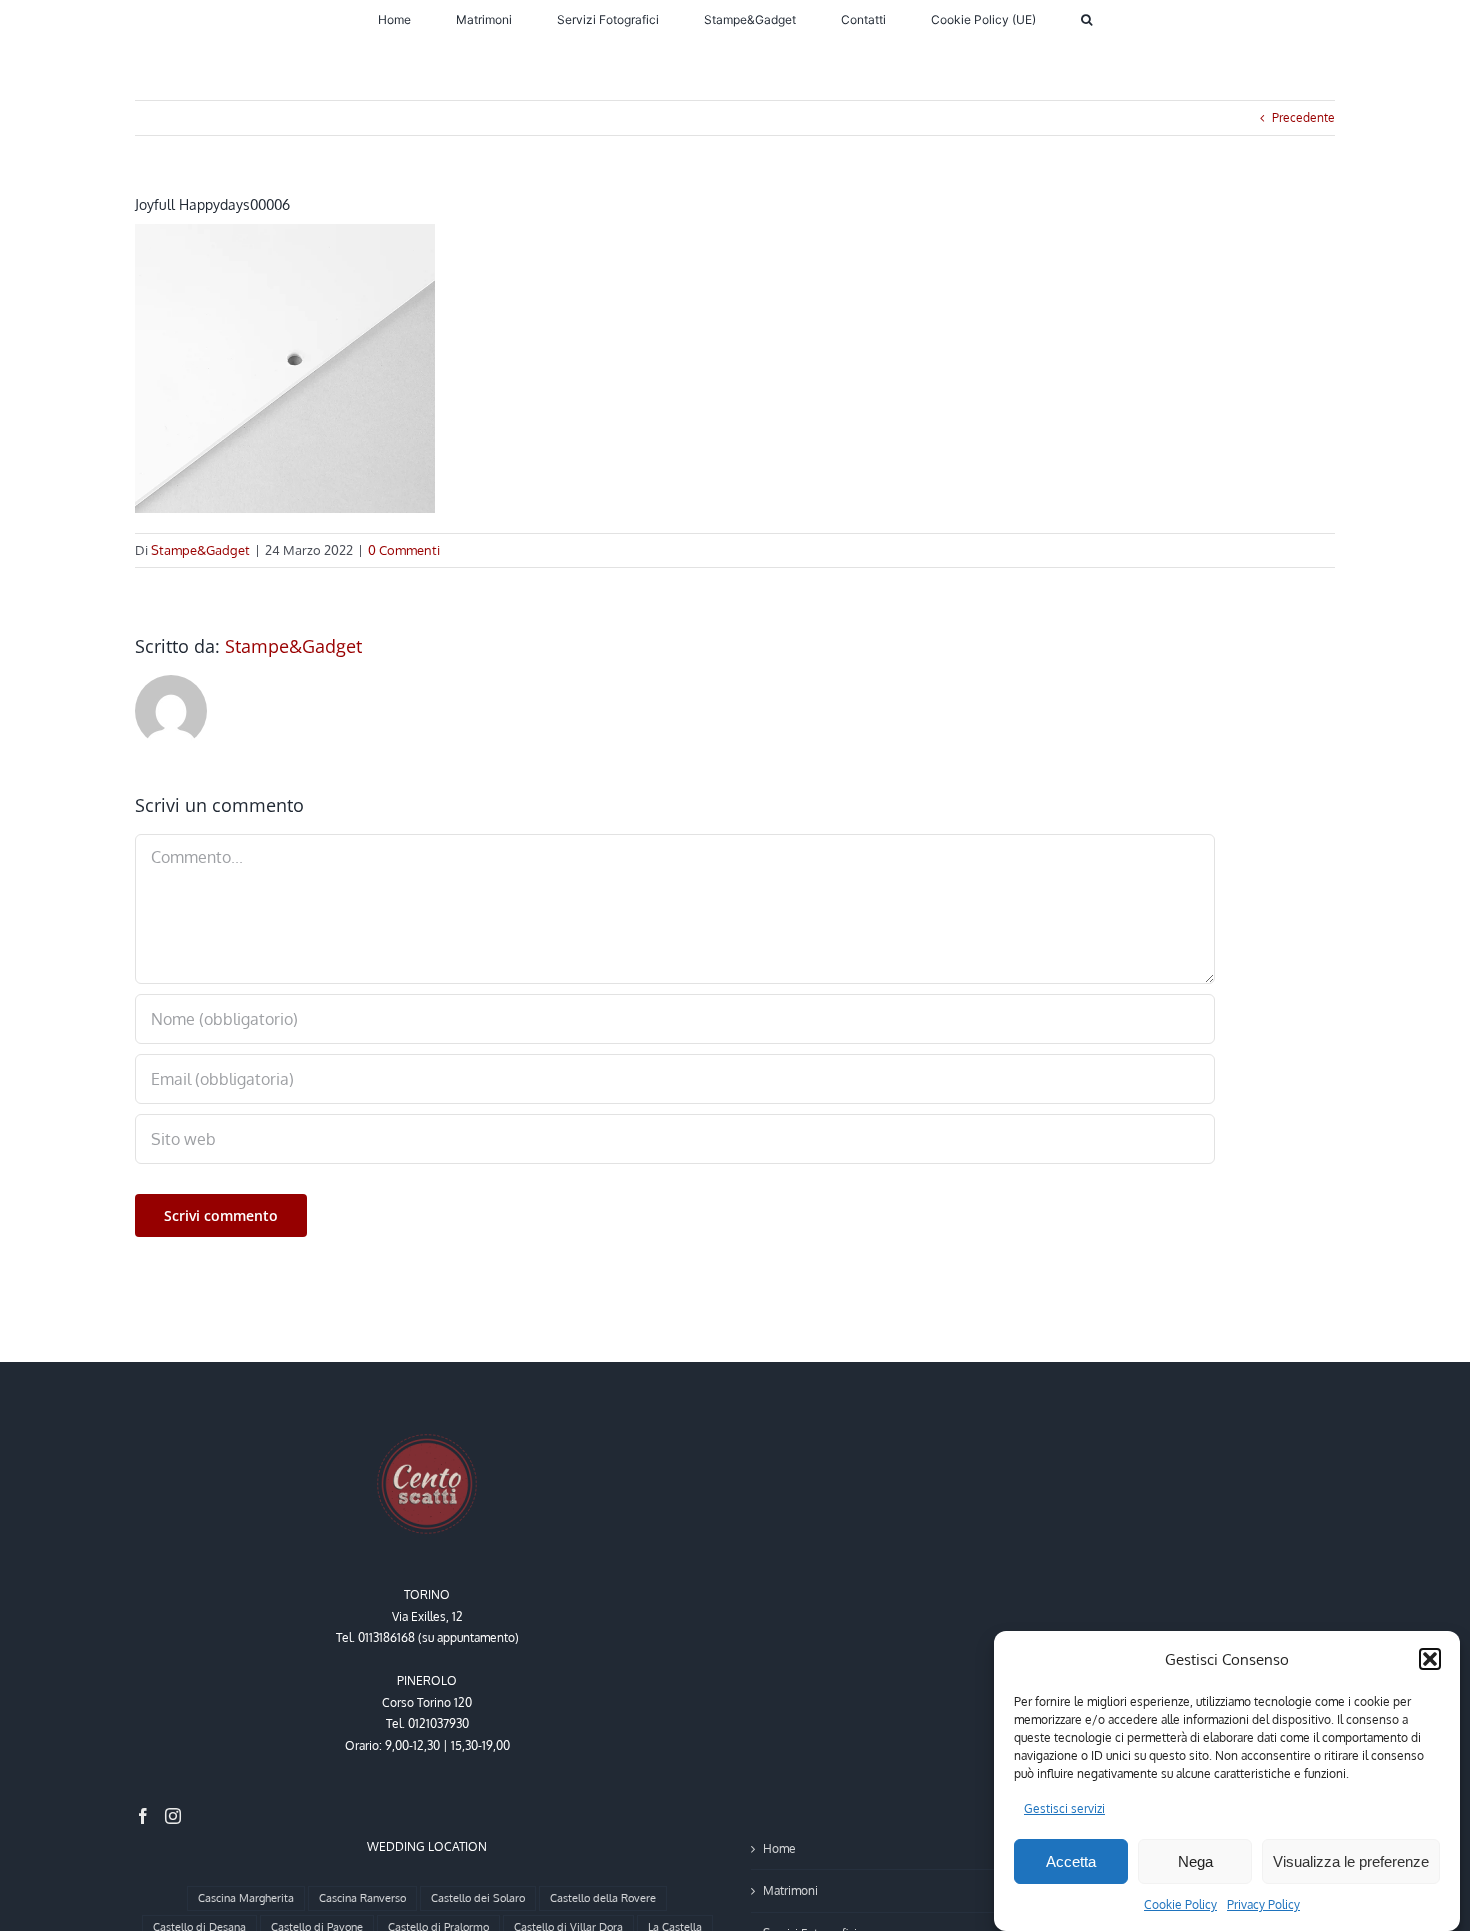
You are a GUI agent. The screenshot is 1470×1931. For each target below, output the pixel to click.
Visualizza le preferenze (1351, 1861)
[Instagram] (173, 1816)
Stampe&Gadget (200, 550)
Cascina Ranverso (362, 1898)
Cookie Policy (1180, 1904)
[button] (1430, 1659)
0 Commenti (404, 550)
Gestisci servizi (1064, 1808)
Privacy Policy (1263, 1904)
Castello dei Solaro (478, 1898)
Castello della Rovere (603, 1898)
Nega (1195, 1861)
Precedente (1303, 117)
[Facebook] (143, 1816)
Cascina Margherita (246, 1898)
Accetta (1071, 1861)
